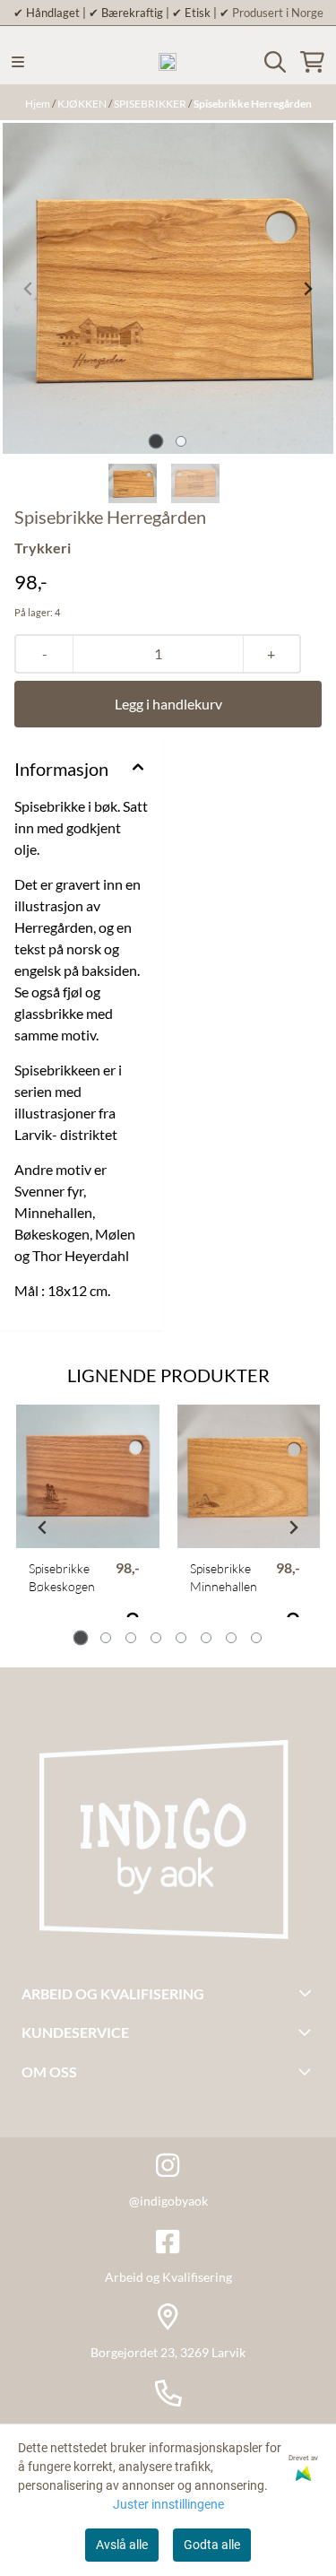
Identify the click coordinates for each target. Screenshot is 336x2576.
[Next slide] (307, 289)
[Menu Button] (18, 62)
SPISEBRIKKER (151, 104)
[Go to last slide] (43, 1527)
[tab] (155, 442)
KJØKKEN (83, 104)
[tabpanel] (88, 1521)
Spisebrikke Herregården (253, 104)
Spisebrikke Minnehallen (224, 1577)
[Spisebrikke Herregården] (168, 288)
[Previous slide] (29, 289)
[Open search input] (275, 62)
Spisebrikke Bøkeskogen (62, 1577)
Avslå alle (122, 2545)
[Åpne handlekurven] (312, 62)
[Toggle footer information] (308, 1992)
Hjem (39, 104)
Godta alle (212, 2545)
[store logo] (168, 62)
